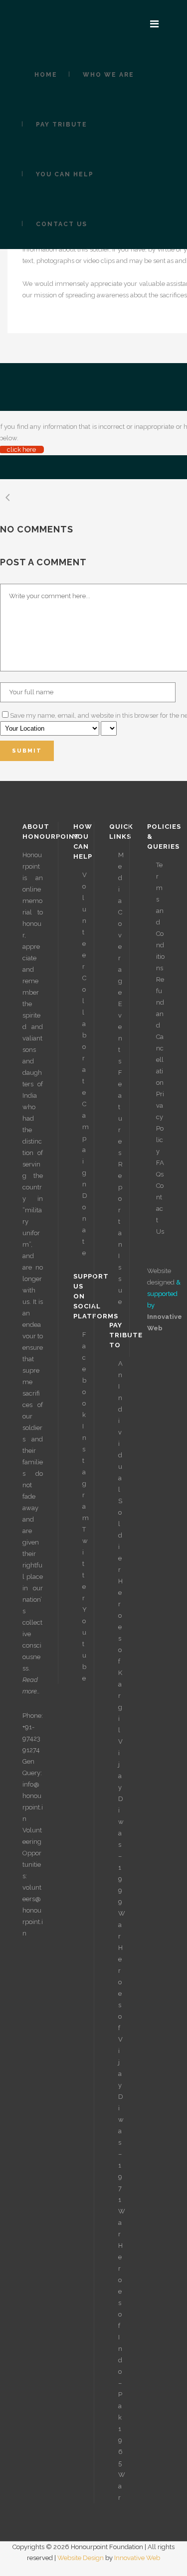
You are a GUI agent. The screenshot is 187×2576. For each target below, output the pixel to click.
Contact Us (160, 1209)
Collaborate (84, 1035)
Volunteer (85, 921)
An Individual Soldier (120, 1467)
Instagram (86, 1472)
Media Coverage (121, 924)
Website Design (81, 2558)
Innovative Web (137, 2558)
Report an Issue (120, 1233)
